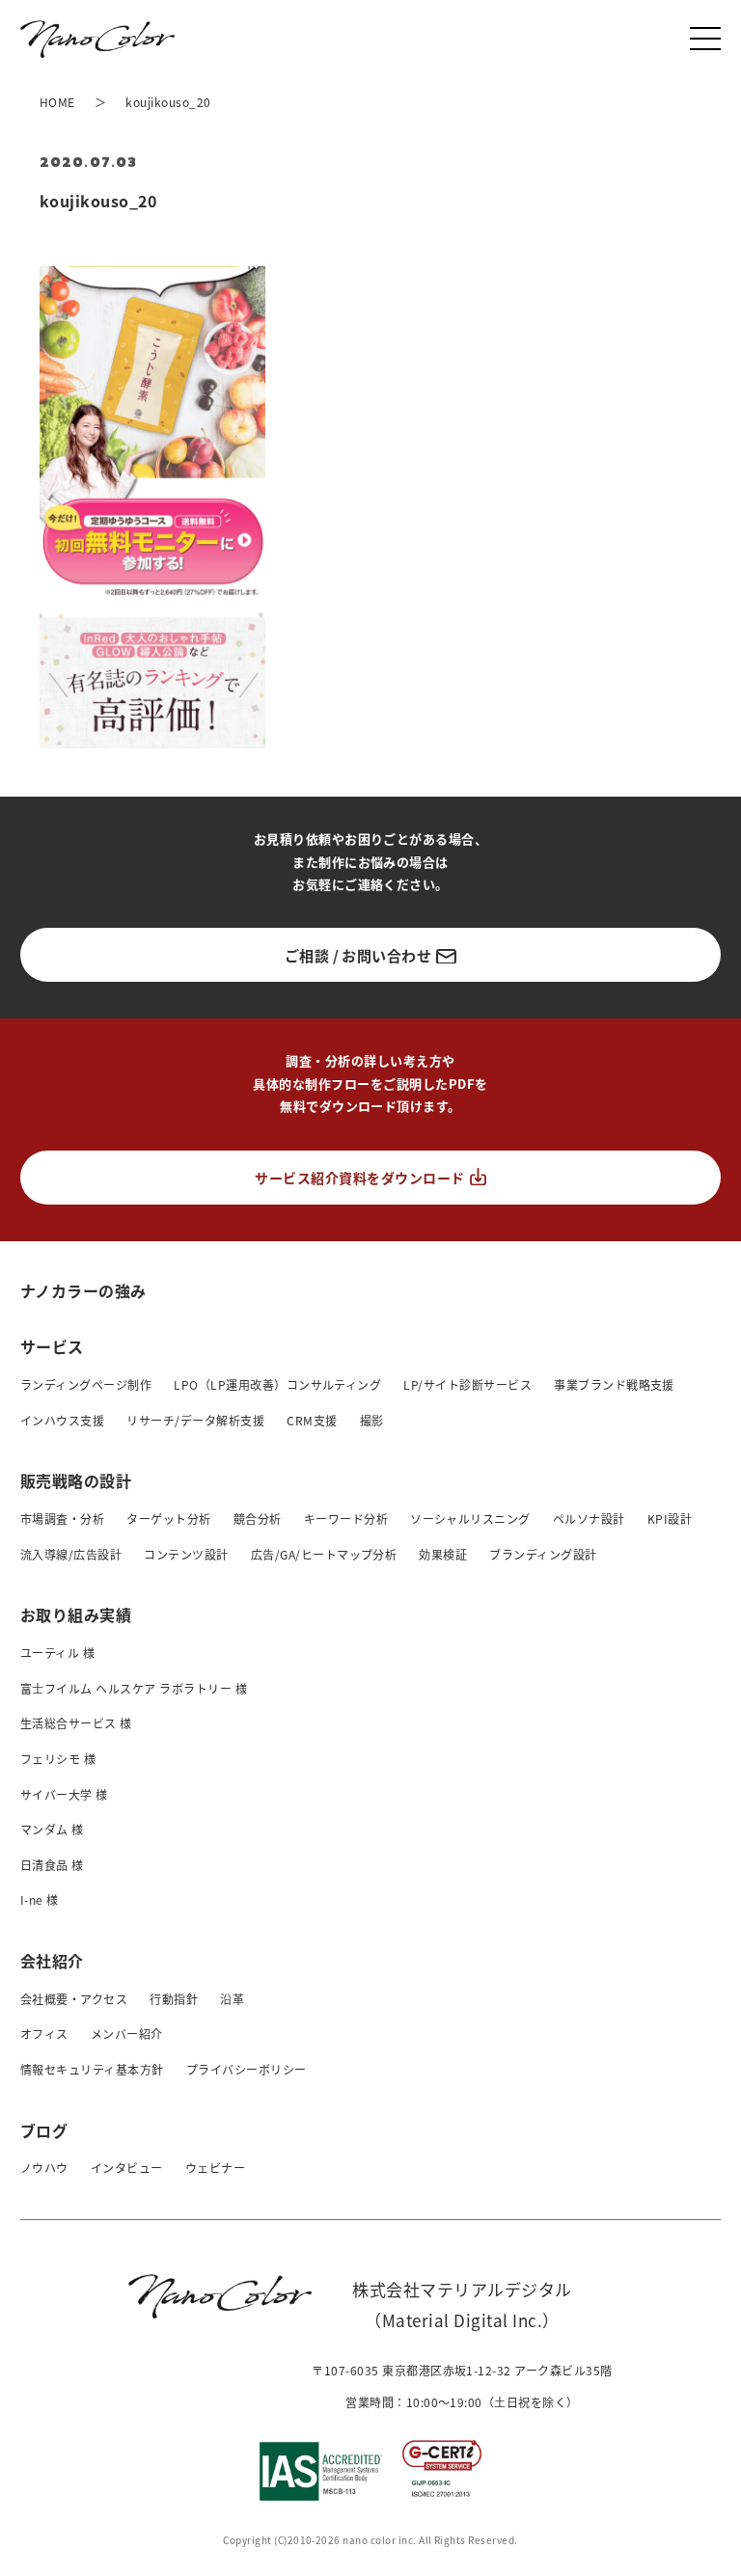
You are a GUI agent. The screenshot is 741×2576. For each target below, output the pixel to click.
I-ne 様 (40, 1899)
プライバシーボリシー (247, 2069)
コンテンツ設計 (186, 1554)
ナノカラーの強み (83, 1290)
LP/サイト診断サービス (467, 1384)
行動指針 (174, 1999)
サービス (52, 1346)
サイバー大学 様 (64, 1794)
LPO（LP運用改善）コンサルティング (277, 1384)
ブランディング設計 (543, 1554)
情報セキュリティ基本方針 (92, 2069)
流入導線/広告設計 (71, 1554)
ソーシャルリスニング (470, 1518)
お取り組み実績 (76, 1614)
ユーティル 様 (57, 1653)
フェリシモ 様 (58, 1759)
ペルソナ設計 (589, 1518)
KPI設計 (670, 1518)
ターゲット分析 (168, 1518)
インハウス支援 (62, 1420)
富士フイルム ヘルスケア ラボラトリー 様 (134, 1688)
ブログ (44, 2130)
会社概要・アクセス (74, 1999)
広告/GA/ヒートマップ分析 (324, 1554)
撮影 (372, 1420)
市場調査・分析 (62, 1518)
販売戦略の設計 (76, 1480)
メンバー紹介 (127, 2034)
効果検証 (443, 1554)
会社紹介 (52, 1961)
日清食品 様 (52, 1865)
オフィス (44, 2034)
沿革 (232, 1999)
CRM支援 (312, 1420)
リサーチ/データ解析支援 (195, 1420)
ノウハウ (44, 2168)
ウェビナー (215, 2168)
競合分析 (258, 1518)
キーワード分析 (346, 1518)
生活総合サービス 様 (76, 1723)
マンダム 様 (52, 1829)
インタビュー (127, 2168)
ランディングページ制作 (86, 1384)
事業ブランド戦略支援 (614, 1384)
